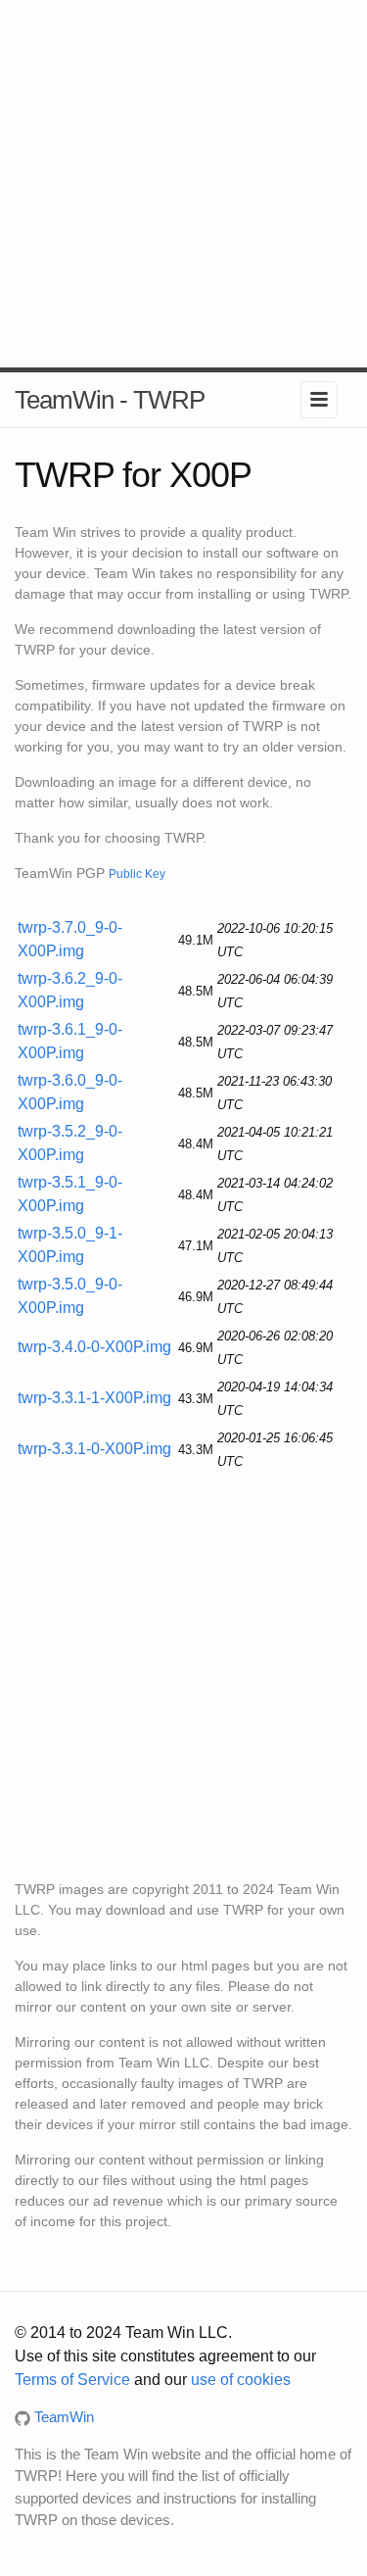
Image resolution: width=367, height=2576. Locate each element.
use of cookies (241, 2380)
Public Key (137, 874)
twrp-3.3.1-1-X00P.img (94, 1398)
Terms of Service (72, 2380)
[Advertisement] (183, 184)
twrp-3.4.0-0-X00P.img (94, 1347)
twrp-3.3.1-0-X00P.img (94, 1449)
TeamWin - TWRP (110, 400)
